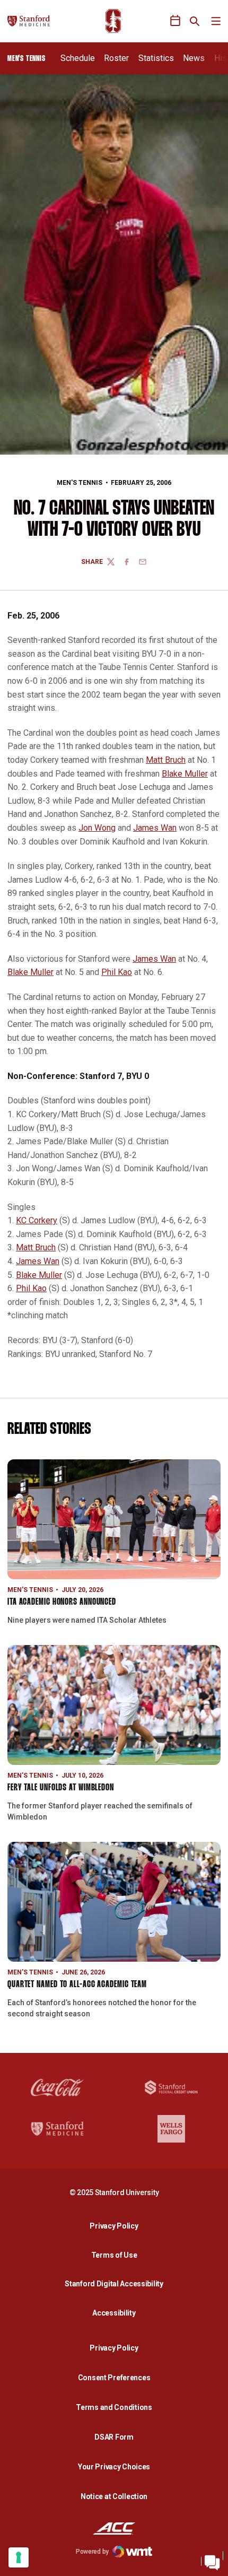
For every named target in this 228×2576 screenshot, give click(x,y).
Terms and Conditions (114, 2407)
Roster (116, 58)
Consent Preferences (114, 2378)
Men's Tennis (80, 483)
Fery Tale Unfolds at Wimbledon (61, 1788)
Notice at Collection (114, 2496)
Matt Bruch (166, 760)
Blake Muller (185, 774)
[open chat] (212, 2560)
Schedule (78, 58)
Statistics (156, 58)
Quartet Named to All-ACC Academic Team (77, 1985)
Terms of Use (114, 2255)
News (194, 58)
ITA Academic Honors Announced (62, 1602)
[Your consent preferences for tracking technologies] (19, 2557)
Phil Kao (117, 972)
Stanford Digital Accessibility (117, 2283)
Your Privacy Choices (114, 2467)
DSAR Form (114, 2437)
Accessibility (117, 2313)
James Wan (155, 828)
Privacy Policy (117, 2226)
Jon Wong (97, 828)
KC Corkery (37, 1220)
